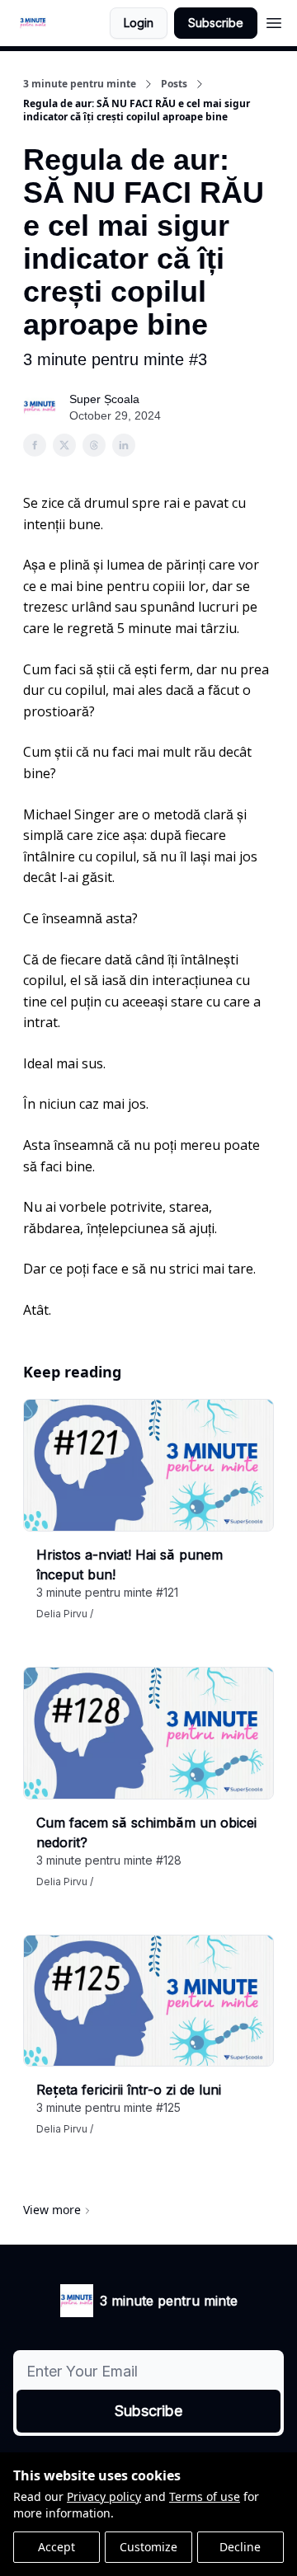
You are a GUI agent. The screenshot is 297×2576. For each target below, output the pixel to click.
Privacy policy (104, 2496)
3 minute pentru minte (80, 84)
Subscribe (216, 23)
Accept (57, 2547)
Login (139, 23)
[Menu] (274, 21)
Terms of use (205, 2496)
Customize (148, 2547)
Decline (240, 2547)
